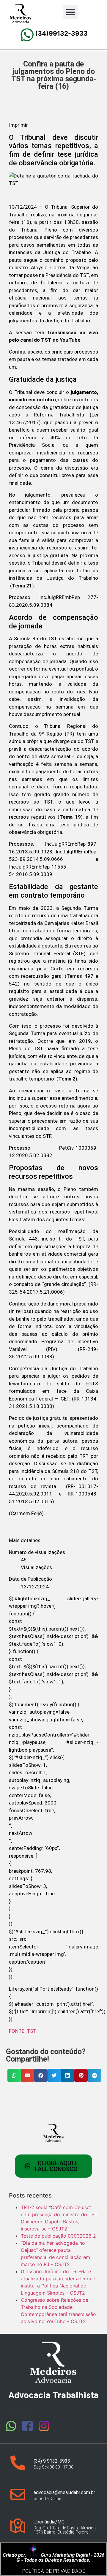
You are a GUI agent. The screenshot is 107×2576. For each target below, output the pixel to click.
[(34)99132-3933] (27, 35)
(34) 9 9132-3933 (52, 2461)
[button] (70, 12)
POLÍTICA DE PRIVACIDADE (53, 2571)
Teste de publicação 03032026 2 (58, 2236)
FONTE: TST (23, 2031)
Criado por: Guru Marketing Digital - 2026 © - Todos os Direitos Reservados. (53, 2557)
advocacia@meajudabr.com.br (64, 2492)
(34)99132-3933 (61, 33)
